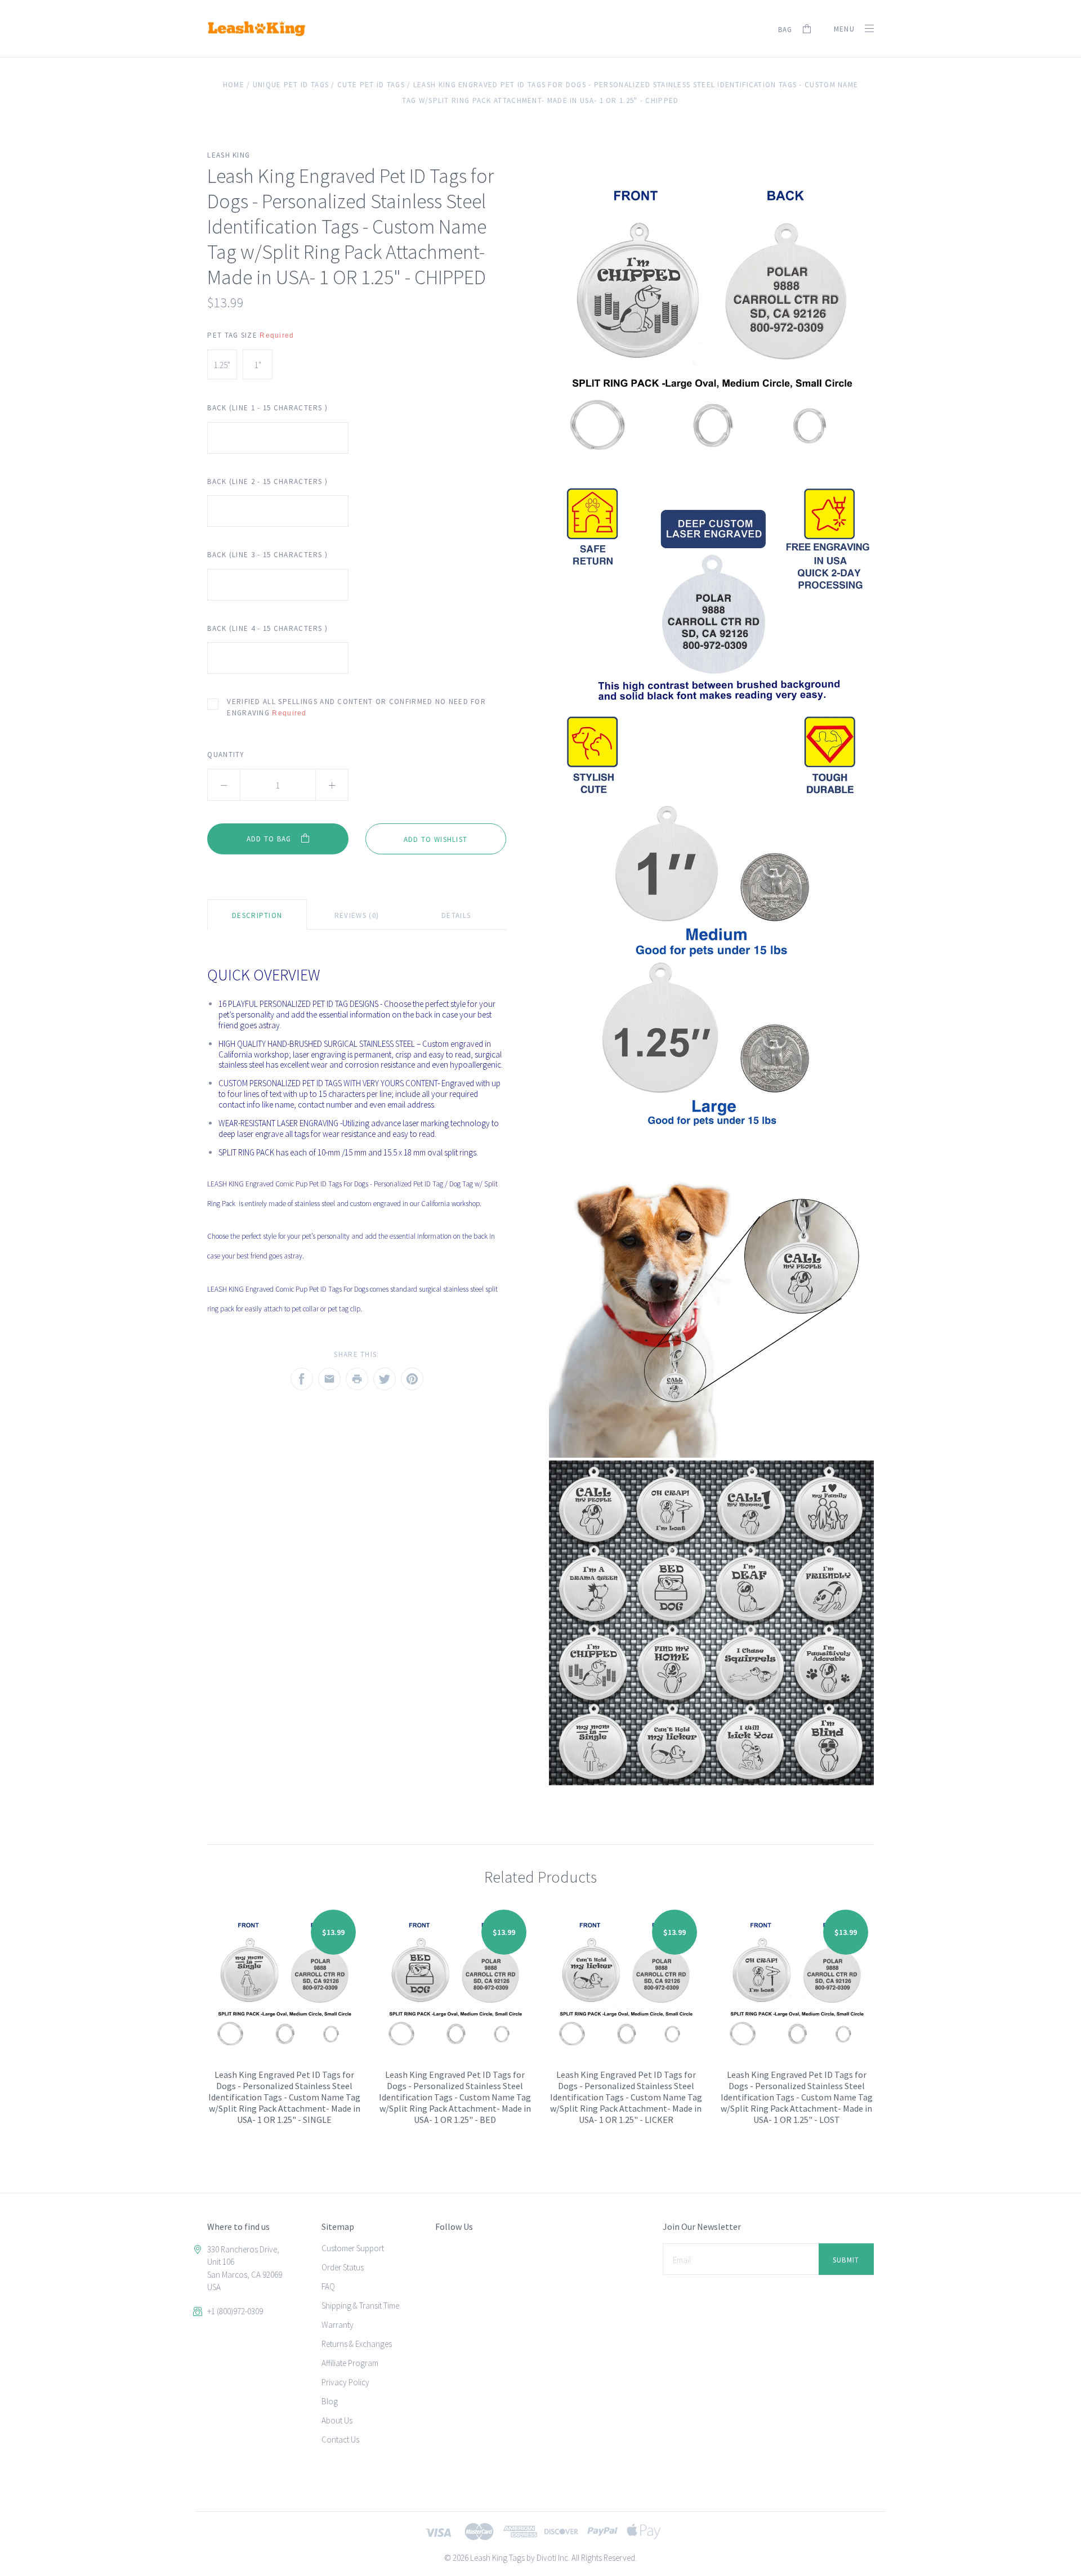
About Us (337, 2420)
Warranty (338, 2325)
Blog (330, 2401)
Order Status (343, 2267)
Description (257, 915)
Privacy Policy (345, 2382)
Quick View (284, 1992)
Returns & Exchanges (357, 2344)
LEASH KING (229, 155)
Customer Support (353, 2248)
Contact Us (340, 2440)
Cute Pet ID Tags (371, 85)
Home (234, 85)
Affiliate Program (350, 2363)
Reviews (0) (357, 915)
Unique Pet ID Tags (291, 85)
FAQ (328, 2286)
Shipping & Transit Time (360, 2306)
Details (456, 915)
